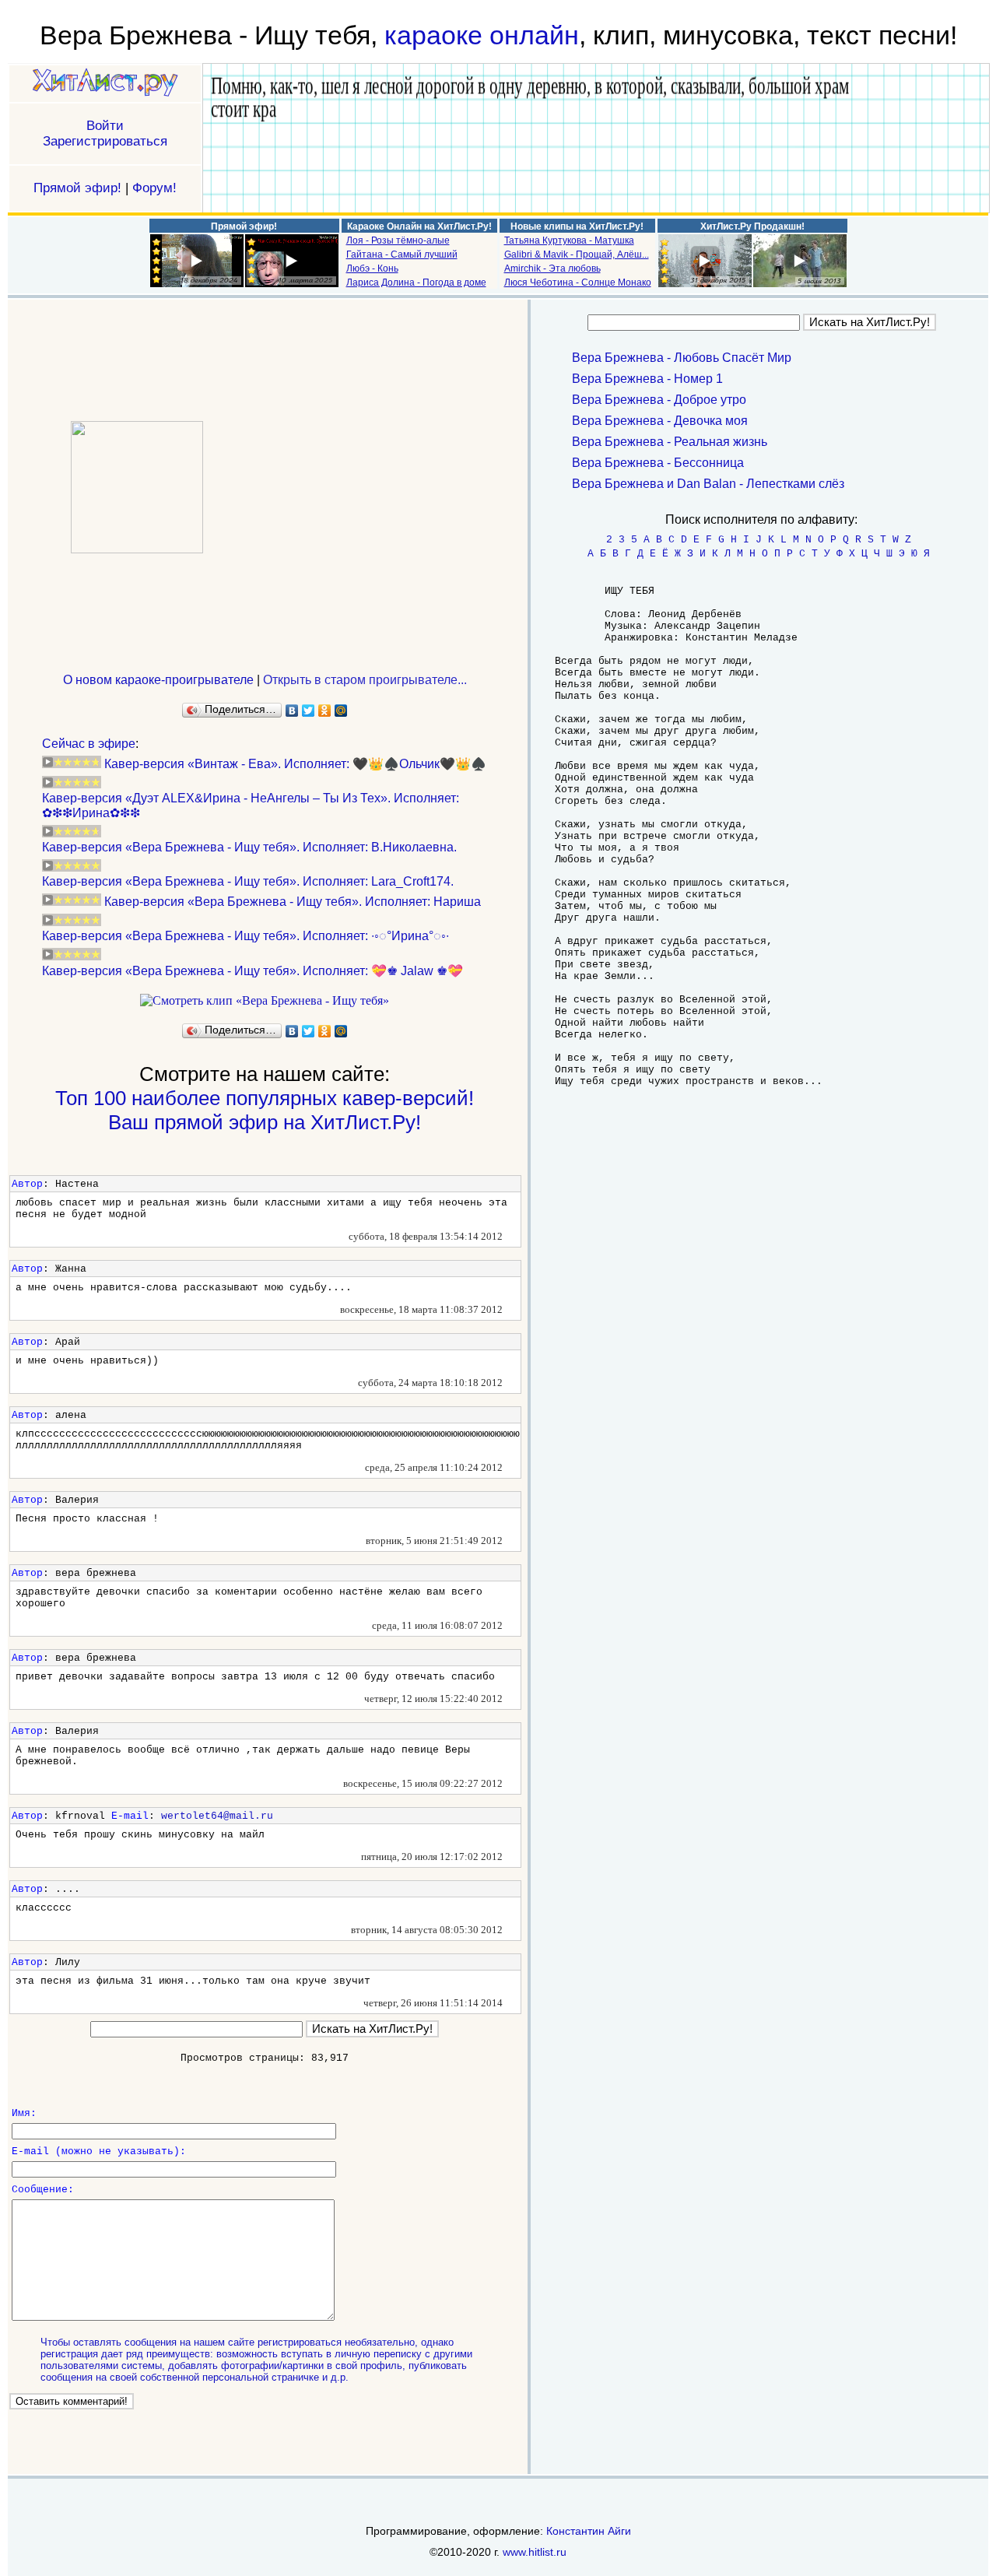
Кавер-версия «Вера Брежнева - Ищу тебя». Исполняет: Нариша (293, 902)
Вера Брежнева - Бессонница (658, 463)
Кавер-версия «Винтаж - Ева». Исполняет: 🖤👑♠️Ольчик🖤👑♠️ (295, 764)
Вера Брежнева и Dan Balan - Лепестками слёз (708, 484)
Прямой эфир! (77, 188)
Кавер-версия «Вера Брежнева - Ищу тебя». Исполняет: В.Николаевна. (249, 847)
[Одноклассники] (325, 711)
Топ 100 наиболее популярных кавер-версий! (265, 1098)
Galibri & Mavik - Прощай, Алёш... (577, 254)
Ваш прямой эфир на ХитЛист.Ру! (265, 1122)
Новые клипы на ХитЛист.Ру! (577, 226)
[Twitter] (309, 711)
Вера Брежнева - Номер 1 (647, 379)
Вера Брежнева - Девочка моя (660, 421)
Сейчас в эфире (89, 744)
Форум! (154, 188)
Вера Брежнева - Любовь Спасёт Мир (682, 358)
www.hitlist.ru (535, 2552)
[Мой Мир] (341, 711)
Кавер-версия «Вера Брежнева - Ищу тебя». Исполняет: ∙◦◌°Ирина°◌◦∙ (245, 936)
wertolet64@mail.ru (217, 1816)
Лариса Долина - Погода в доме (416, 283)
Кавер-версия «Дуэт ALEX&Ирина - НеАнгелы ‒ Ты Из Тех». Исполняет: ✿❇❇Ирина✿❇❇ (251, 805)
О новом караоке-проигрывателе (158, 680)
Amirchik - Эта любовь (552, 268)
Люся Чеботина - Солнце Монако (578, 283)
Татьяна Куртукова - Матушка (569, 240)
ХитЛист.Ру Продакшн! (752, 226)
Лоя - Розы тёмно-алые (398, 240)
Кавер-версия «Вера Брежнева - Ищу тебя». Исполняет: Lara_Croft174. (248, 881)
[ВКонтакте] (292, 711)
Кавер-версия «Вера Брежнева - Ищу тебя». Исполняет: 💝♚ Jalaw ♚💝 (253, 971)
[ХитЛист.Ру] (105, 84)
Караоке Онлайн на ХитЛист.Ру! (419, 226)
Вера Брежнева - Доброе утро (659, 400)
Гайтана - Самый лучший (402, 254)
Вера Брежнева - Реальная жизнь (670, 442)
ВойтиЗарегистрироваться (105, 133)
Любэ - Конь (372, 268)
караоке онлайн (482, 35)
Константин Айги (589, 2531)
